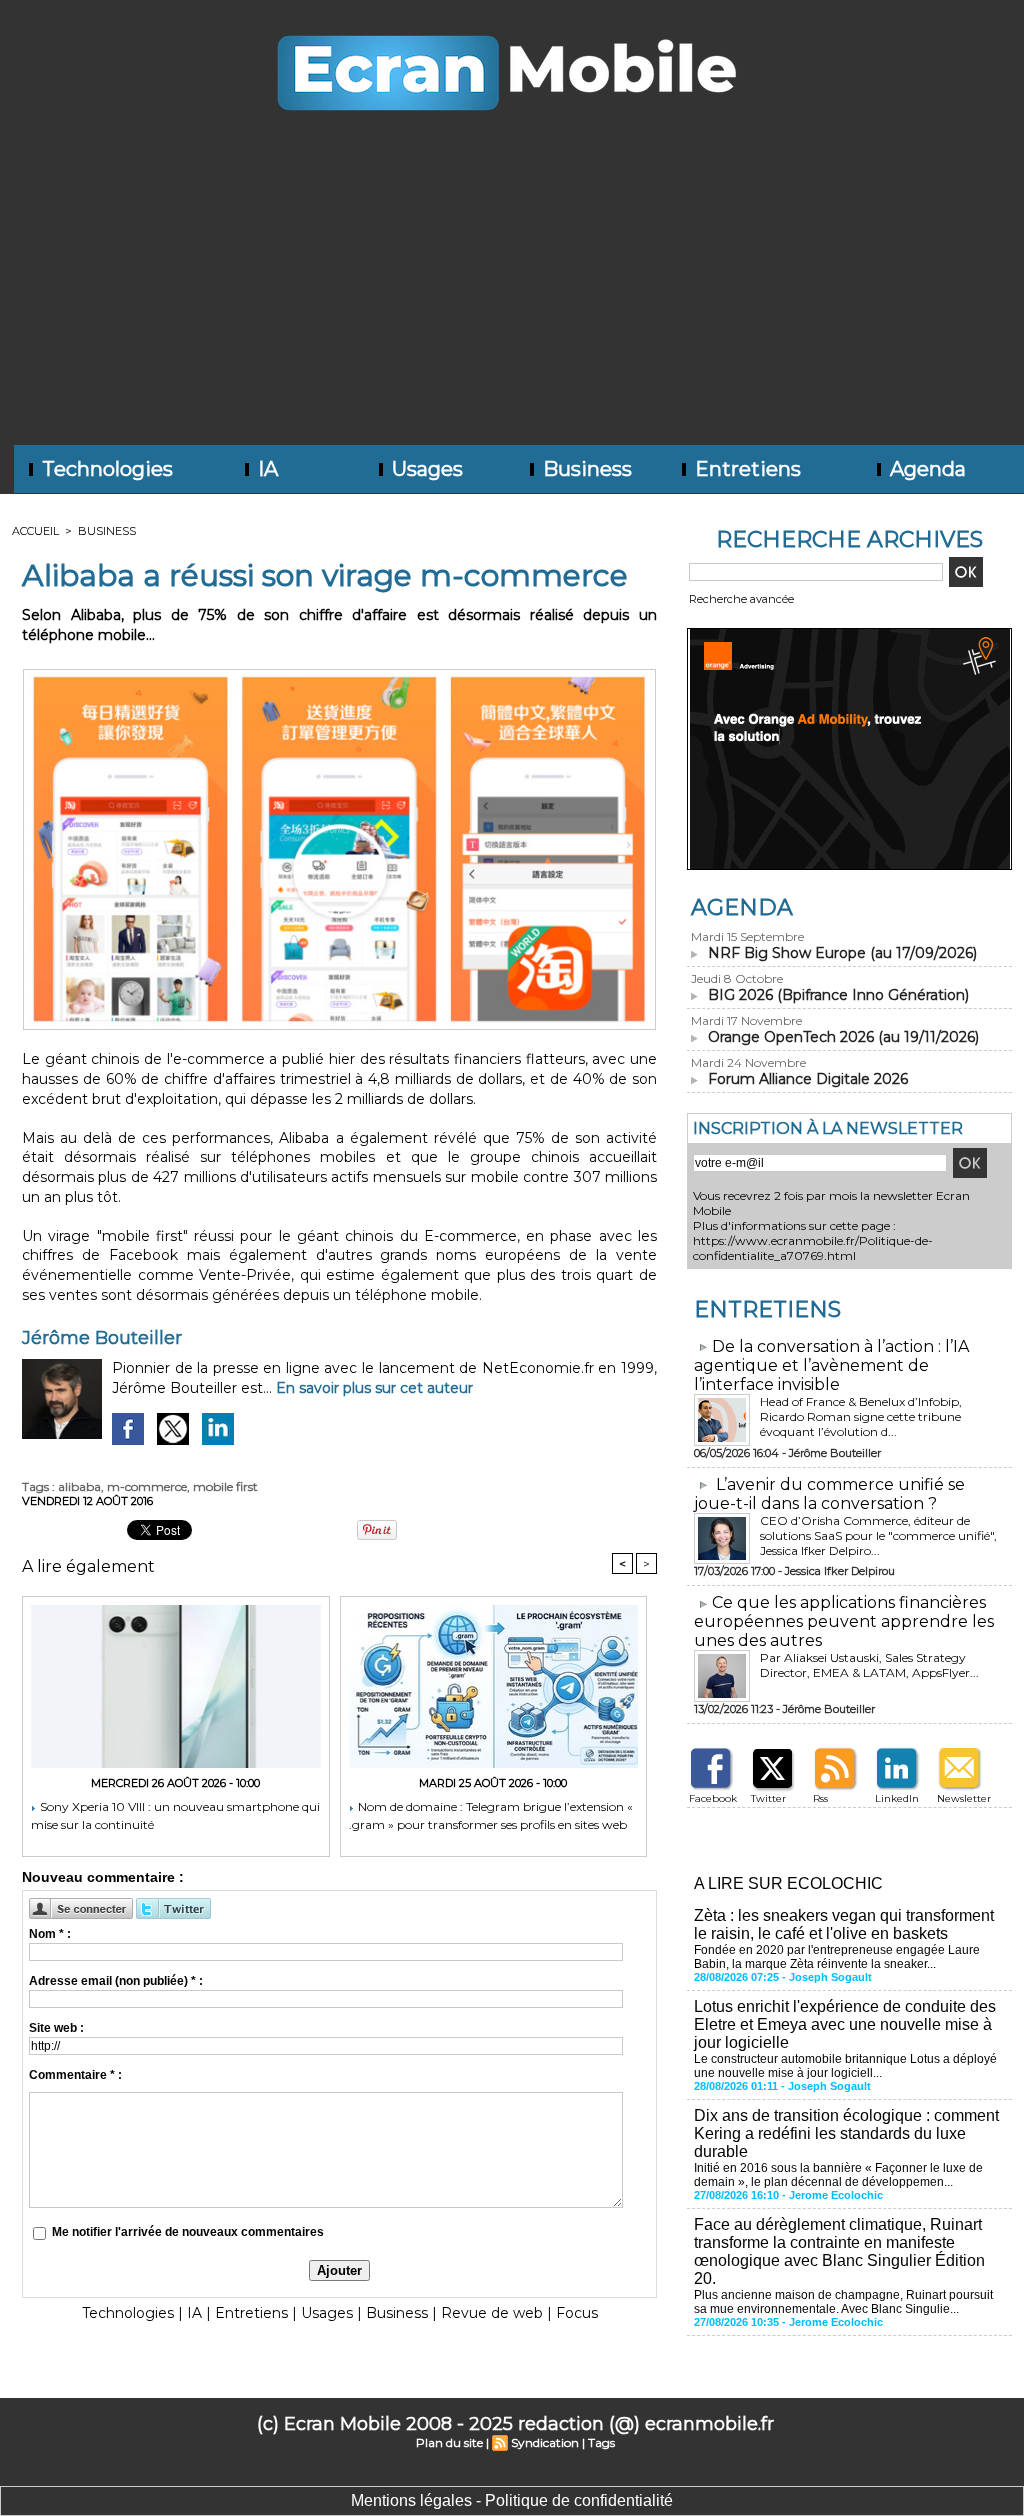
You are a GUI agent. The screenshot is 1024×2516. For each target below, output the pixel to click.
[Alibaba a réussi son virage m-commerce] (339, 675)
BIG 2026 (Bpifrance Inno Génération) (838, 995)
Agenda (925, 469)
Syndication (545, 2442)
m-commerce (147, 1486)
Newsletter (964, 1798)
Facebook (713, 1798)
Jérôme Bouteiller (102, 1338)
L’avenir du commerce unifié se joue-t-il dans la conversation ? (829, 1494)
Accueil (35, 531)
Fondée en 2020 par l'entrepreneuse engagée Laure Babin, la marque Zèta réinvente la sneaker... (837, 1957)
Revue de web (492, 2313)
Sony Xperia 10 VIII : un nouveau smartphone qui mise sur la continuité (175, 1815)
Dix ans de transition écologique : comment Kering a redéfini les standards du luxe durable (846, 2133)
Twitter (768, 1798)
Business (585, 469)
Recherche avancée (741, 599)
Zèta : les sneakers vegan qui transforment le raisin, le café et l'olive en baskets (844, 1924)
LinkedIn (897, 1798)
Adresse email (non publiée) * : (116, 1981)
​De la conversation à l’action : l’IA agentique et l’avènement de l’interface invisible (831, 1365)
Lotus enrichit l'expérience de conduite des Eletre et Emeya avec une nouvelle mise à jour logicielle (845, 2024)
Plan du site (449, 2442)
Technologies (105, 469)
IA (265, 469)
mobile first (225, 1486)
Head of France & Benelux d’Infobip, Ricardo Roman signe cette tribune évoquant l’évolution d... (861, 1416)
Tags (601, 2442)
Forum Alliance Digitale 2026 (808, 1079)
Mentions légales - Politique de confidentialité (512, 2500)
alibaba (79, 1486)
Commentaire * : (75, 2075)
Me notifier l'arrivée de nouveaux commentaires (188, 2232)
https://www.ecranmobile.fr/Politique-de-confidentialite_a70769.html (813, 1248)
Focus (577, 2313)
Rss (820, 1798)
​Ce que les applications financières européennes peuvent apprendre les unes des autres (844, 1621)
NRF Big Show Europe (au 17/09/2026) (842, 953)
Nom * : (50, 1934)
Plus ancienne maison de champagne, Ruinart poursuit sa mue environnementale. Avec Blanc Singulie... (843, 2302)
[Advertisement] (512, 295)
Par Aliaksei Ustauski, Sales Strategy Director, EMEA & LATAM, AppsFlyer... (869, 1665)
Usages (425, 469)
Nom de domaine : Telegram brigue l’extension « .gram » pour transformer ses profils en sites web (491, 1815)
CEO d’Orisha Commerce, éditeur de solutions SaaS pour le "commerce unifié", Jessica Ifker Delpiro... (878, 1535)
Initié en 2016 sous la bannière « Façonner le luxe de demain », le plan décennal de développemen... (838, 2175)
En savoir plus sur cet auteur (374, 1388)
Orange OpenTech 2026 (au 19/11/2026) (843, 1037)
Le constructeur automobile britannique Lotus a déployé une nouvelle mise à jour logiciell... (845, 2066)
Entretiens (745, 469)
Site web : (56, 2028)
